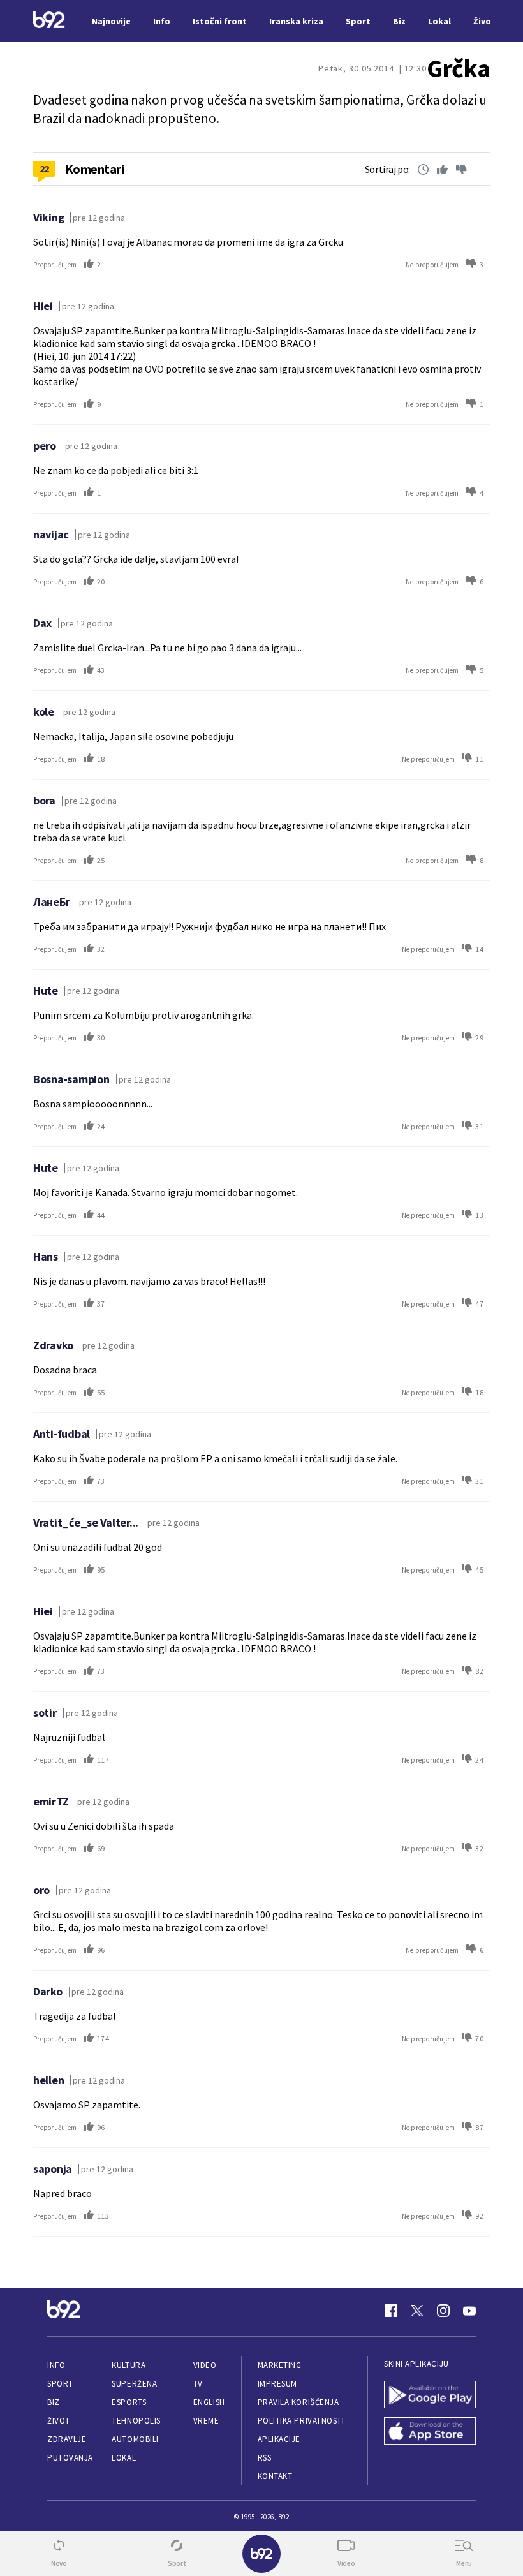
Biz (54, 2402)
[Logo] (49, 21)
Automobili (135, 2439)
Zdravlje (67, 2439)
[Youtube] (469, 2311)
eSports (129, 2402)
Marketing (280, 2365)
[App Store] (430, 2432)
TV (198, 2384)
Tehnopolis (136, 2421)
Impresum (277, 2384)
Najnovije (111, 21)
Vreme (206, 2421)
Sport (60, 2384)
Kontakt (275, 2476)
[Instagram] (443, 2311)
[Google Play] (430, 2396)
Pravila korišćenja (298, 2402)
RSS (265, 2458)
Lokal (124, 2458)
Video (205, 2365)
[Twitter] (417, 2311)
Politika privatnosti (301, 2421)
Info (56, 2365)
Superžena (134, 2384)
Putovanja (70, 2458)
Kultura (129, 2365)
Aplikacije (279, 2439)
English (209, 2402)
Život (59, 2421)
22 (44, 168)
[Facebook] (391, 2311)
